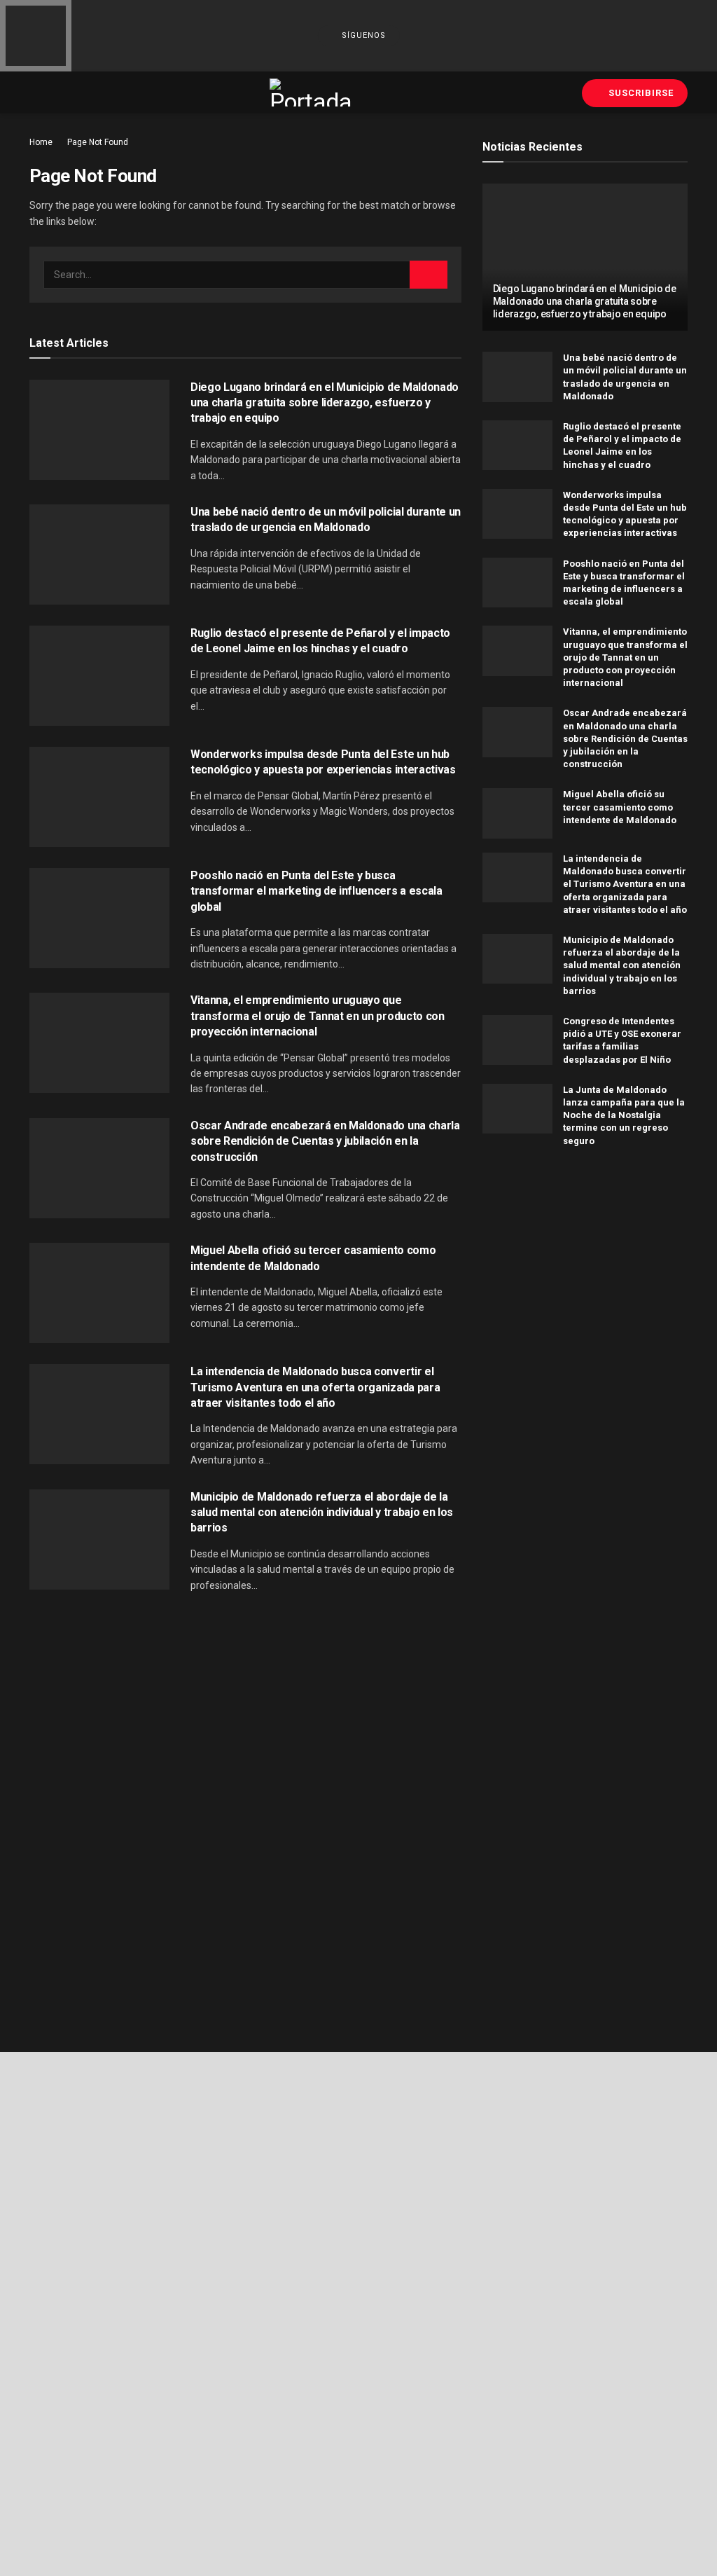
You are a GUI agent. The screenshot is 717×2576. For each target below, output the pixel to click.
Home (41, 142)
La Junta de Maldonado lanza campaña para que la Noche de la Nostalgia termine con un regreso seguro (624, 1115)
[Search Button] (429, 275)
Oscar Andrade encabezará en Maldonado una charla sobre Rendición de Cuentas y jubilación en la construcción (325, 1141)
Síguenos (362, 35)
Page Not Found (98, 142)
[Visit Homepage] (312, 92)
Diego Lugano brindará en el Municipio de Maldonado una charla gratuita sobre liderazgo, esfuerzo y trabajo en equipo (325, 403)
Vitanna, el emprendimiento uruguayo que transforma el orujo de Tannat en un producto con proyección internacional (318, 1016)
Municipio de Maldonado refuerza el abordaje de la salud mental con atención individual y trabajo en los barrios (322, 1513)
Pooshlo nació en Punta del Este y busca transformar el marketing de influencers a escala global (316, 891)
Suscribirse (640, 93)
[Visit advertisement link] (585, 1282)
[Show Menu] (35, 92)
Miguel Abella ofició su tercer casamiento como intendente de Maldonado (620, 807)
